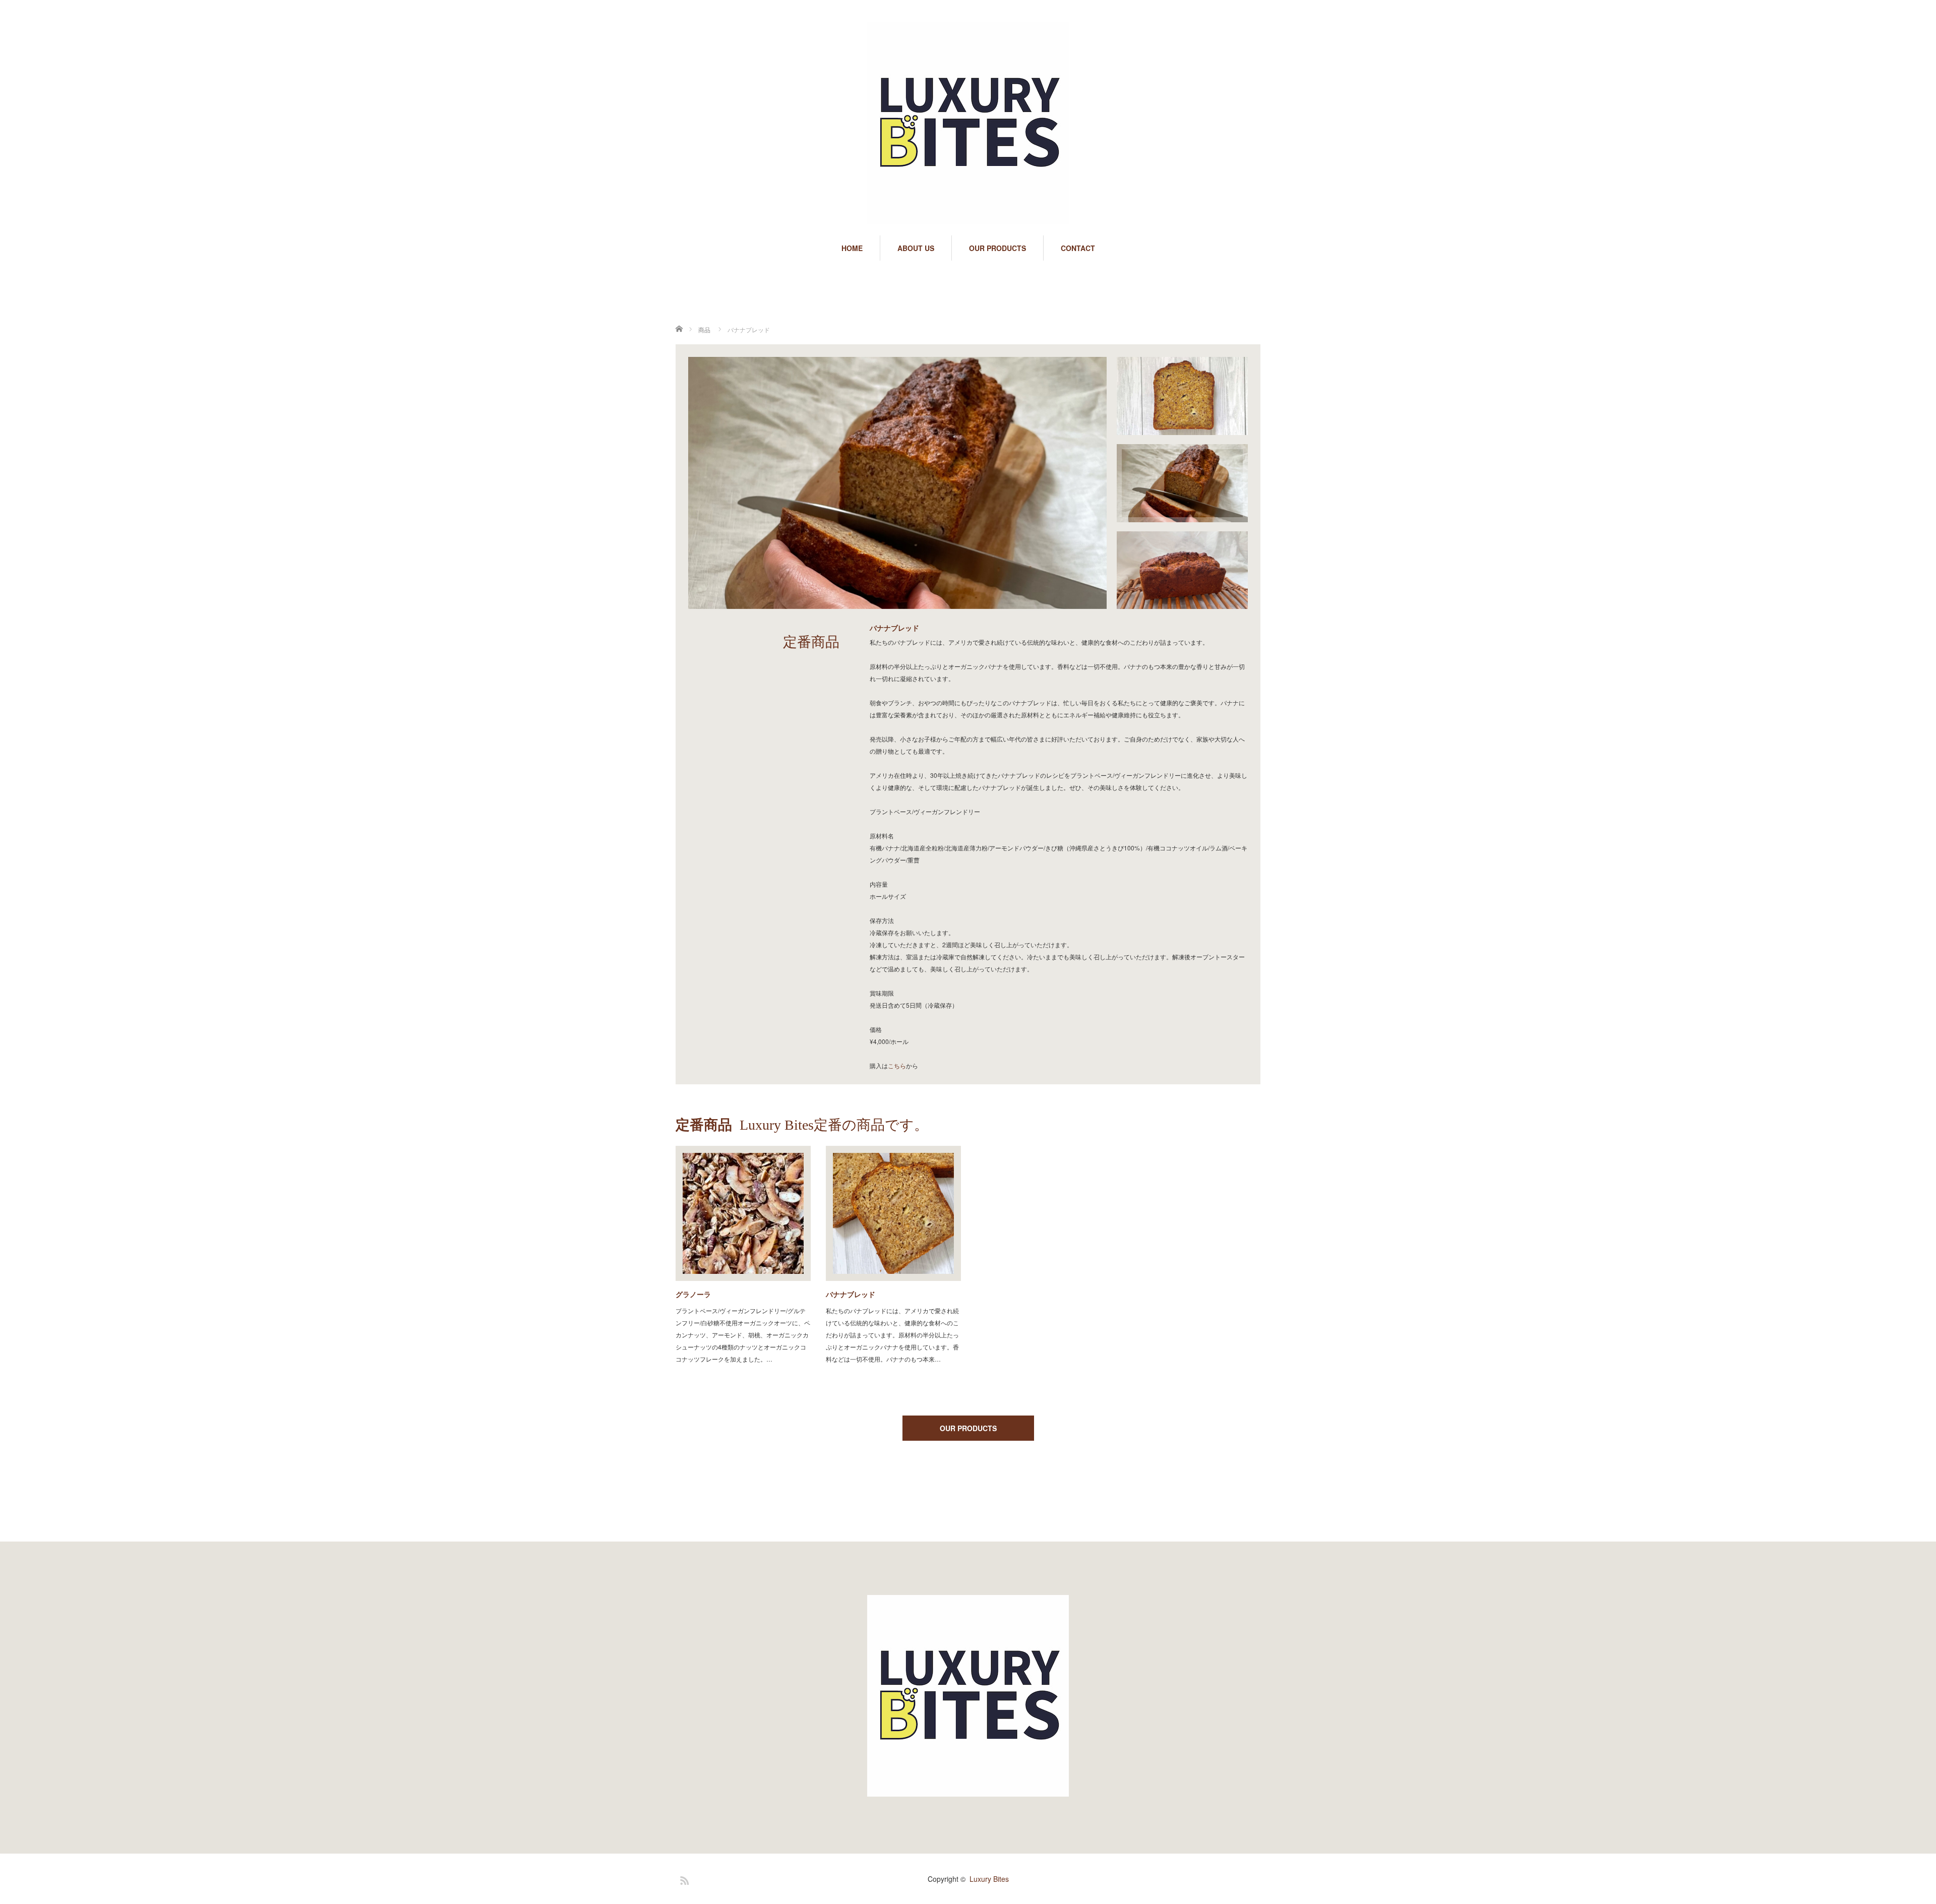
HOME (852, 248)
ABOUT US (916, 248)
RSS (683, 1879)
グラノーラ (693, 1294)
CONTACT (1078, 248)
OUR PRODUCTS (997, 248)
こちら (897, 1065)
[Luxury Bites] (968, 124)
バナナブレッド (851, 1294)
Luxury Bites (989, 1879)
